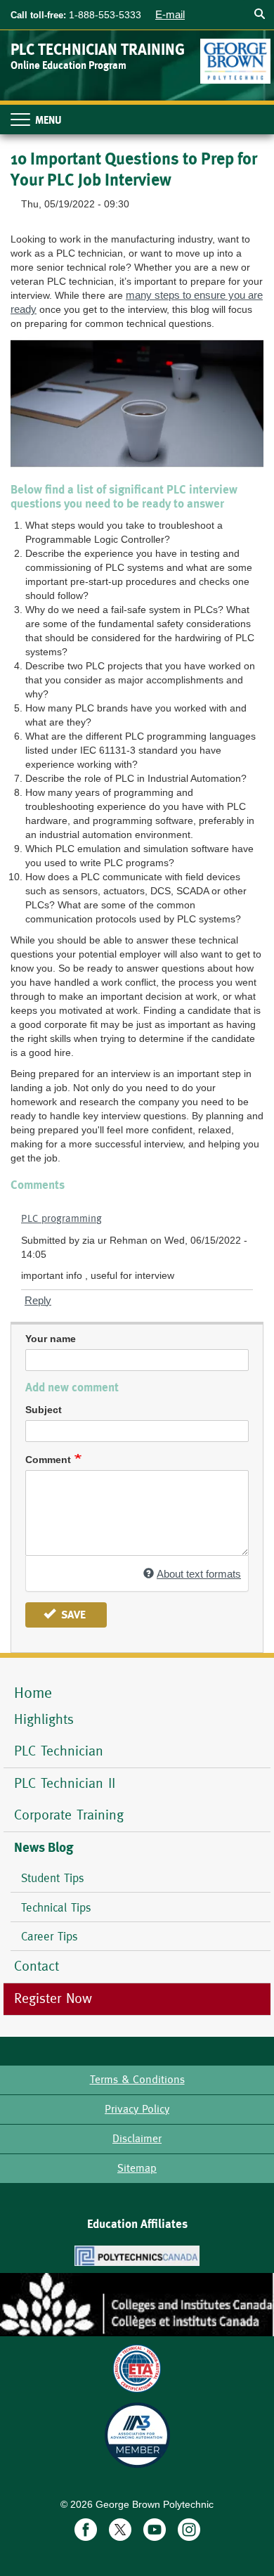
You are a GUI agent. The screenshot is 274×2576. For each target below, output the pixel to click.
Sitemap (137, 2168)
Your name (51, 1339)
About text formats (199, 1574)
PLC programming (61, 1218)
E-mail (170, 14)
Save (72, 1615)
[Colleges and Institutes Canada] (137, 2305)
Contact (37, 1966)
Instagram (189, 2530)
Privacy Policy (137, 2109)
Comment (48, 1460)
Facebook (86, 2530)
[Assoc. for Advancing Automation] (137, 2435)
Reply (38, 1300)
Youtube (155, 2530)
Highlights (44, 1719)
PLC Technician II (65, 1783)
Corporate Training (69, 1815)
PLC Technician (59, 1751)
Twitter (120, 2530)
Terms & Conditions (137, 2079)
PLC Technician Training (98, 50)
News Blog (44, 1848)
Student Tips (53, 1878)
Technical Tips (56, 1907)
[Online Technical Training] (237, 56)
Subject (44, 1410)
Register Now (56, 1998)
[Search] (259, 14)
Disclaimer (137, 2138)
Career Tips (50, 1936)
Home (33, 1693)
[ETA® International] (137, 2368)
